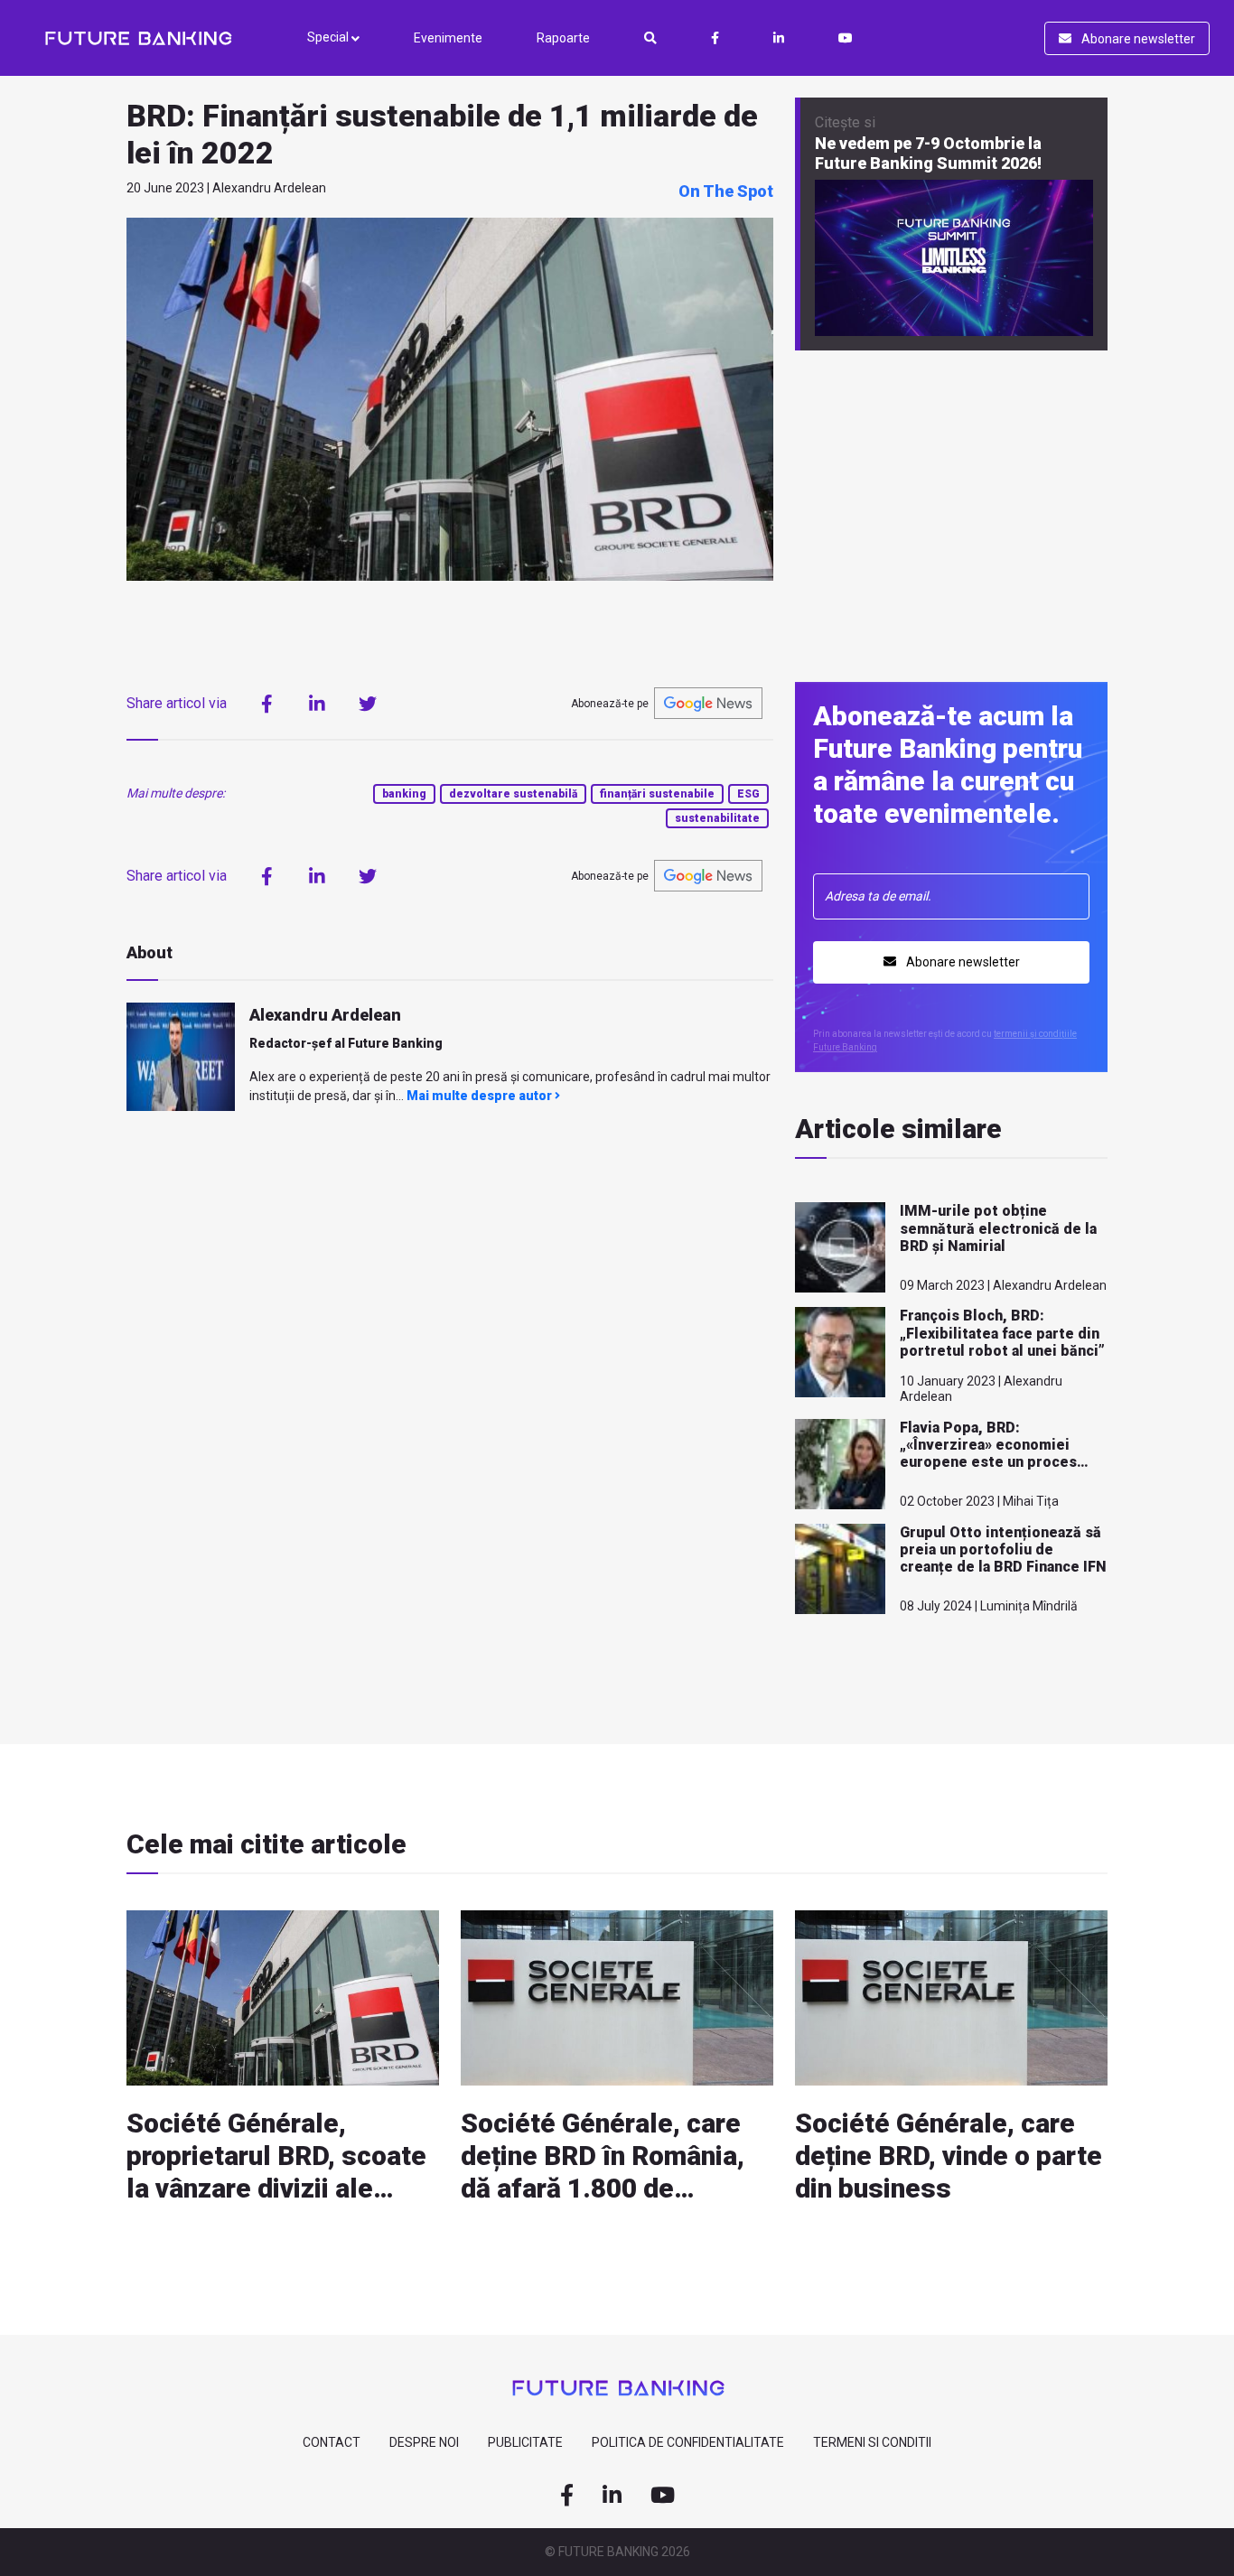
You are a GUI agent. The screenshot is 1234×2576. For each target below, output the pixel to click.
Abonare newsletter (1137, 39)
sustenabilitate (717, 818)
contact (332, 2442)
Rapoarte (563, 38)
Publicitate (525, 2442)
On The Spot (726, 191)
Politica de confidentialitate (688, 2442)
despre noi (424, 2442)
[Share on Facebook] (266, 704)
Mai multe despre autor (481, 1096)
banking (404, 794)
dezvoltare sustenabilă (513, 794)
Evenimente (448, 38)
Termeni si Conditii (872, 2442)
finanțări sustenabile (657, 794)
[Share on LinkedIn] (317, 704)
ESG (748, 794)
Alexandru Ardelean (325, 1015)
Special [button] (329, 37)
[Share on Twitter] (368, 704)
